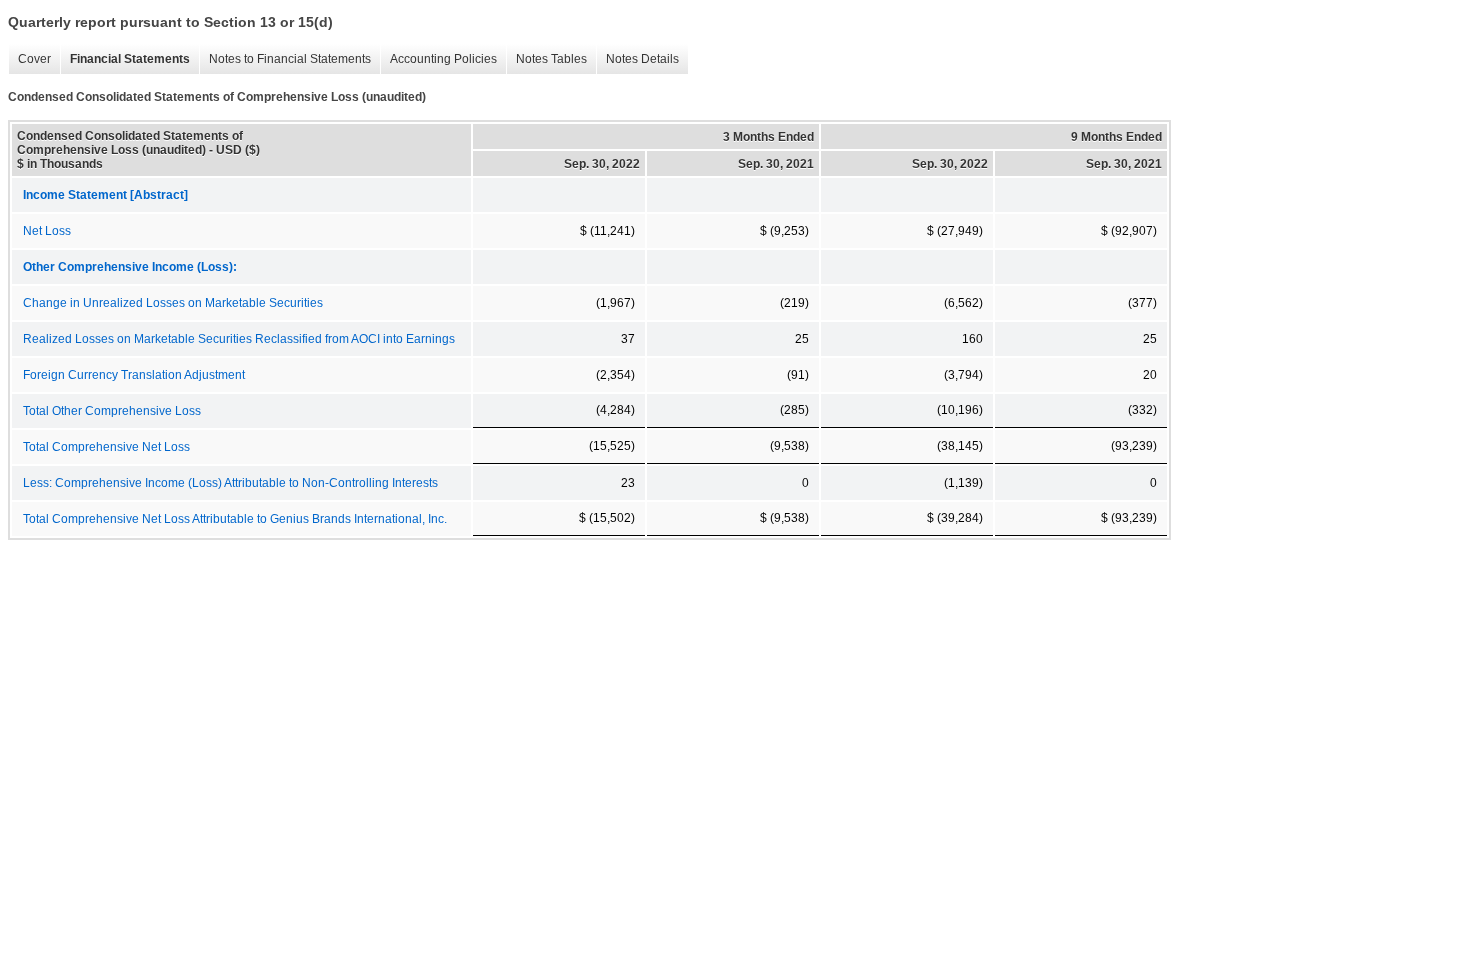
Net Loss (47, 231)
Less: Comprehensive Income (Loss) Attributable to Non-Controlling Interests (230, 483)
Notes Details (637, 59)
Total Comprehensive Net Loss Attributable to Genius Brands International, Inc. (235, 519)
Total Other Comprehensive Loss (112, 411)
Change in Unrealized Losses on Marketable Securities (173, 303)
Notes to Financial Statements (285, 59)
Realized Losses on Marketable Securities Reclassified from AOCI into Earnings (239, 339)
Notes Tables (546, 59)
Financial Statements (125, 59)
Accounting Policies (438, 59)
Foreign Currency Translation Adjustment (134, 375)
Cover (29, 59)
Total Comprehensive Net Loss (106, 447)
